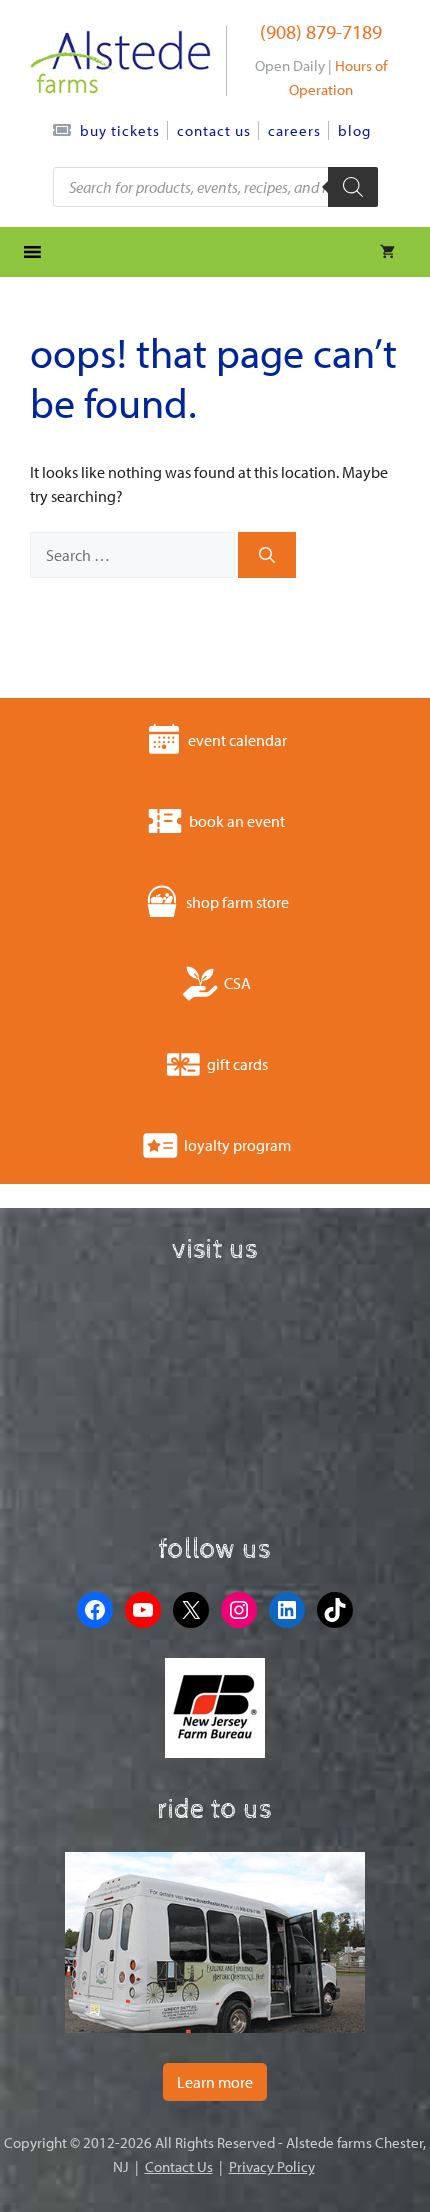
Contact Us (214, 130)
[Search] (267, 555)
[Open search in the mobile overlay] (215, 187)
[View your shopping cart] (387, 252)
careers (294, 130)
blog (354, 130)
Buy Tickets (120, 130)
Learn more (215, 2082)
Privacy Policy (272, 2166)
